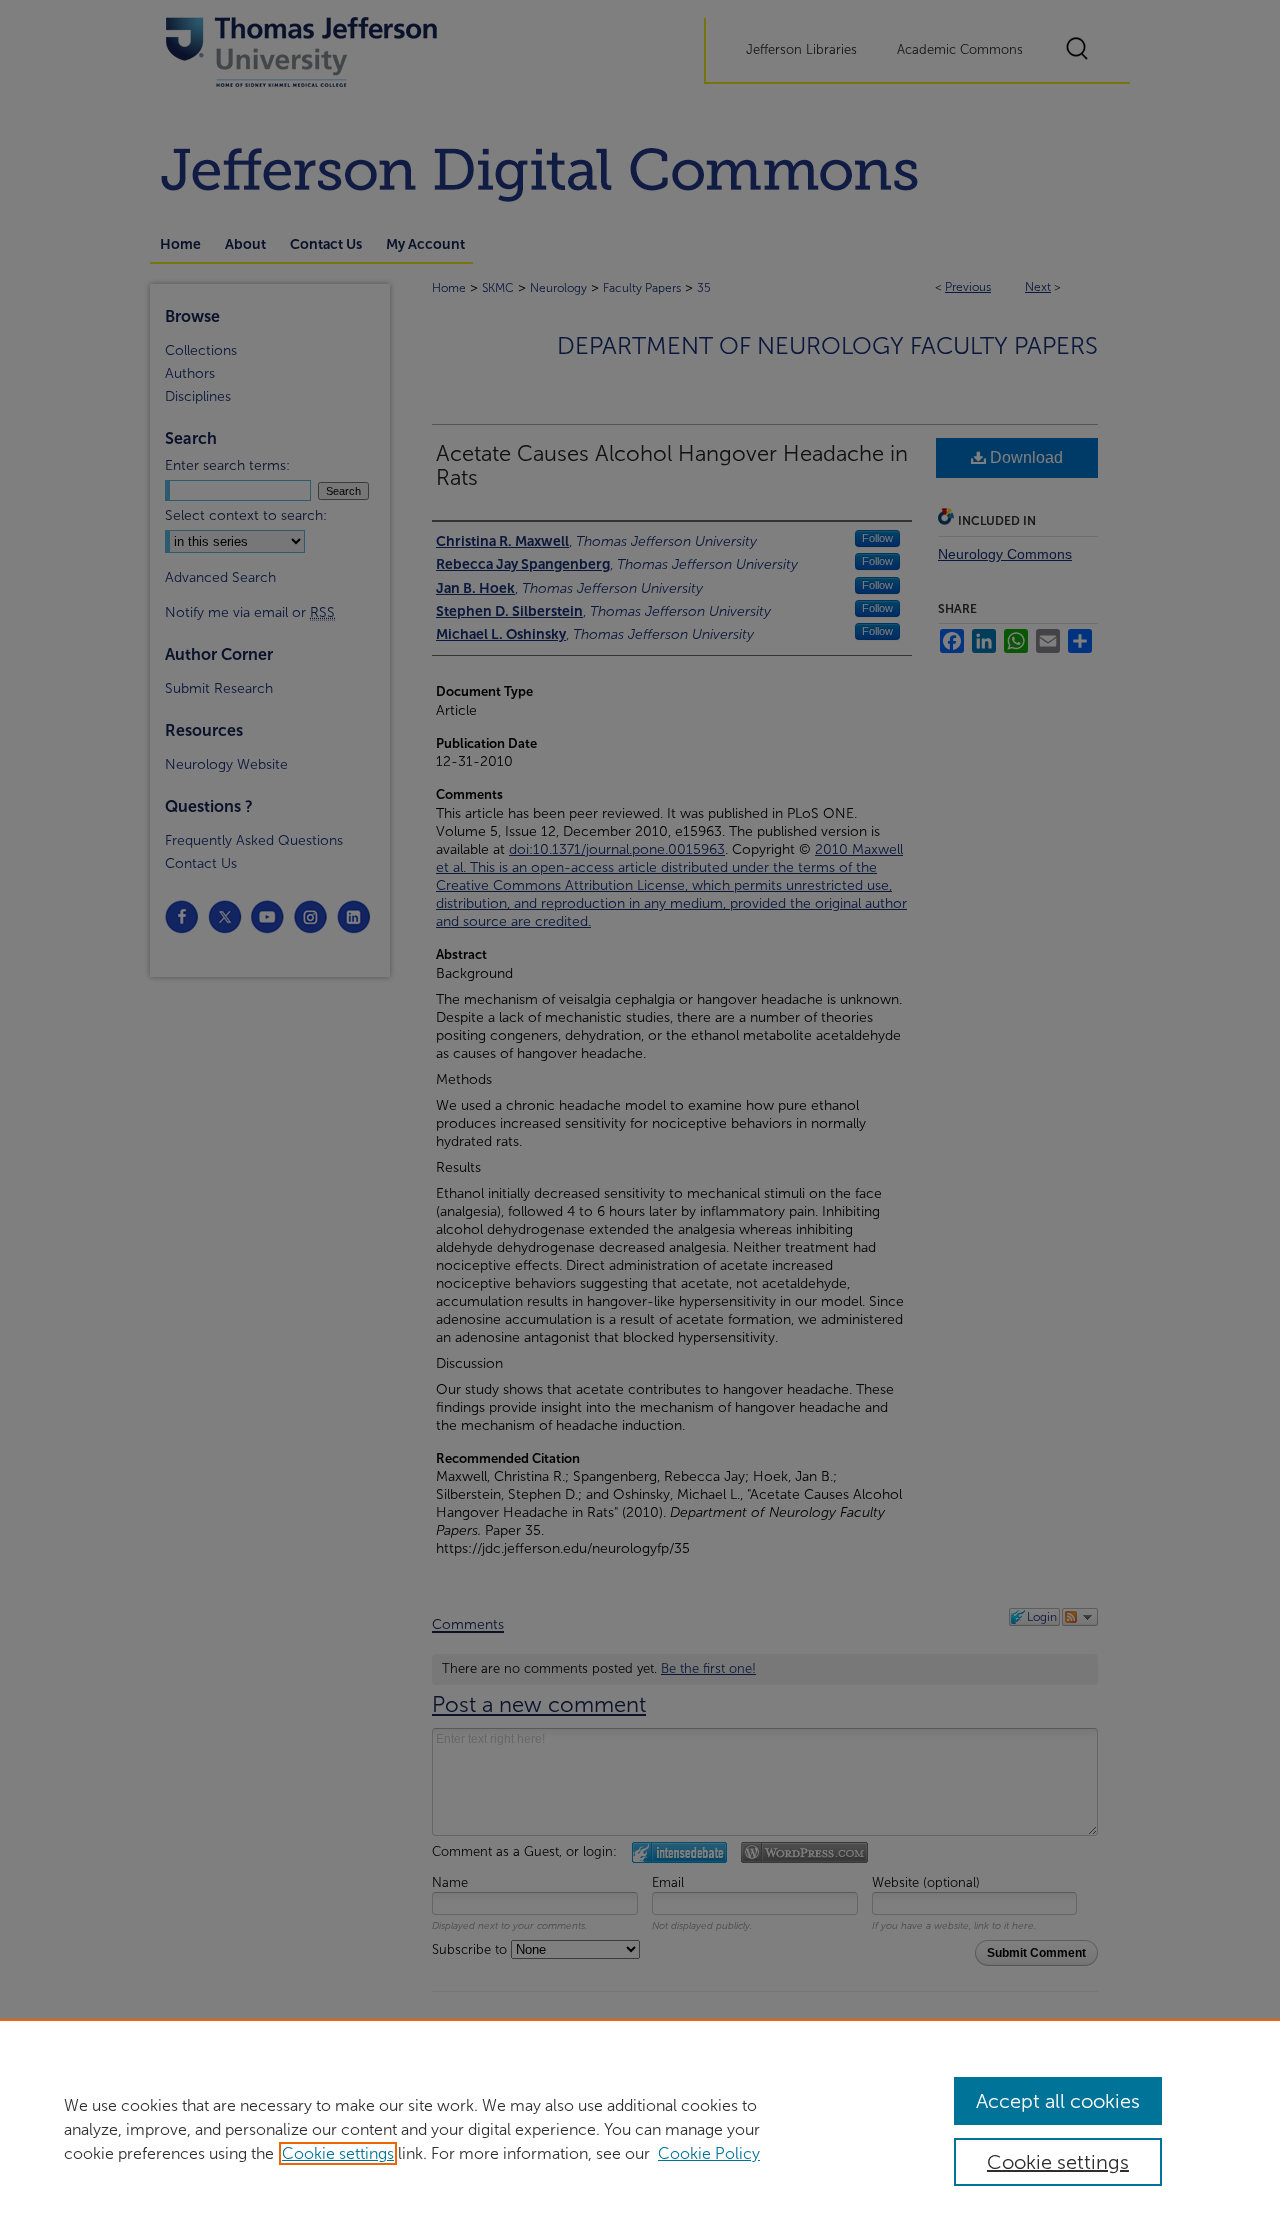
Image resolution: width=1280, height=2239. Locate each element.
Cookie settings (338, 2153)
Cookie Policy (709, 2153)
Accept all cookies (1058, 2101)
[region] (640, 2129)
